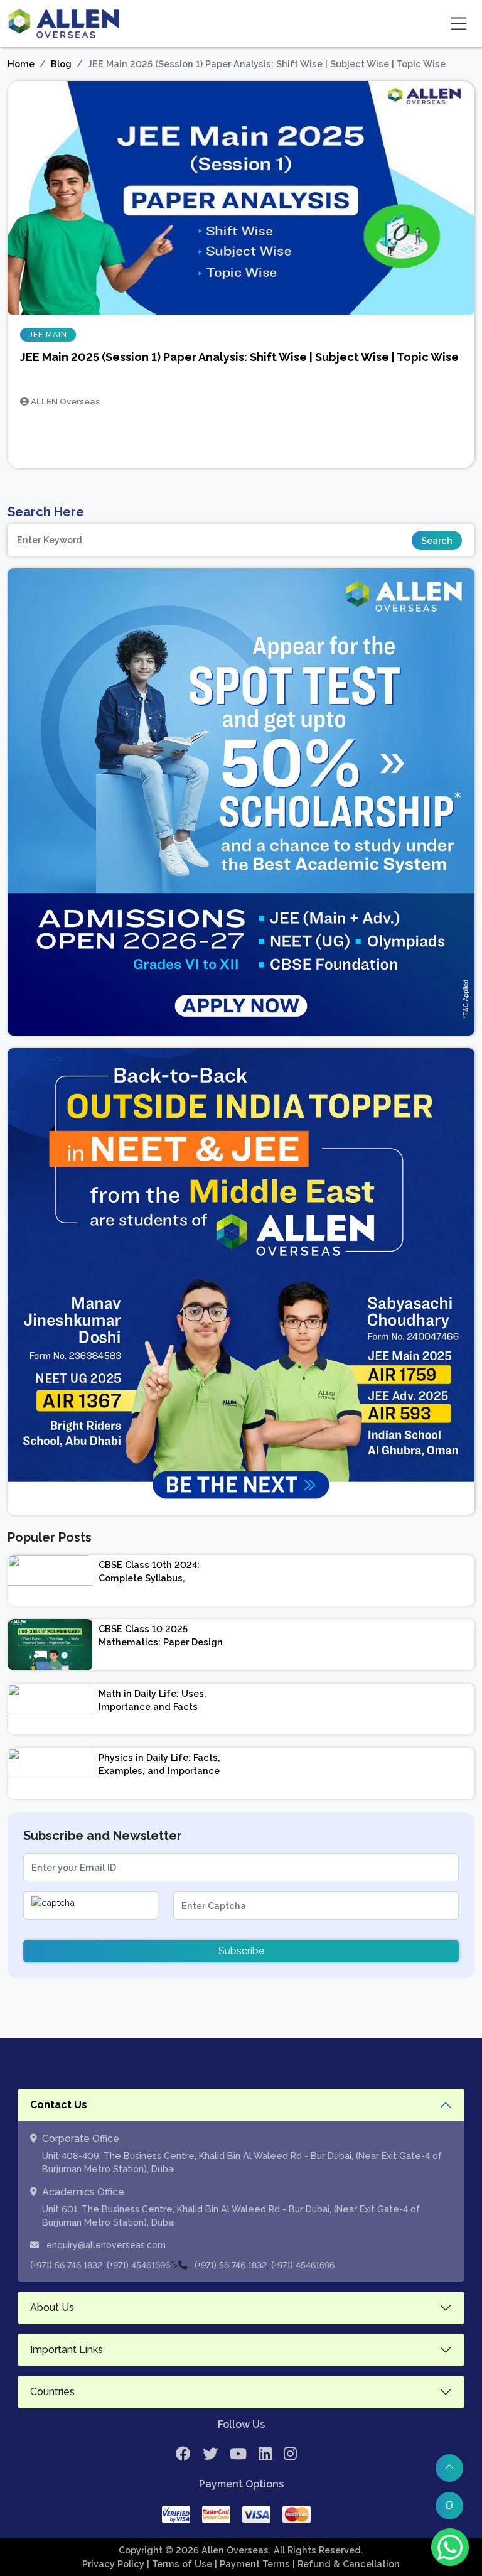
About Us (52, 2308)
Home (21, 64)
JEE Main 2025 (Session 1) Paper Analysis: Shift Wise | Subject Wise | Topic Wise (239, 357)
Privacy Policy (115, 2564)
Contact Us (59, 2105)
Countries (52, 2392)
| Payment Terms (254, 2564)
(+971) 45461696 (138, 2265)
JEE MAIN (48, 335)
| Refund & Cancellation (346, 2564)
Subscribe (241, 1951)
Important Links (67, 2350)
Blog (61, 64)
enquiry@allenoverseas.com (105, 2245)
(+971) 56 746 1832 (66, 2265)
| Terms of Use (181, 2564)
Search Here (46, 512)
